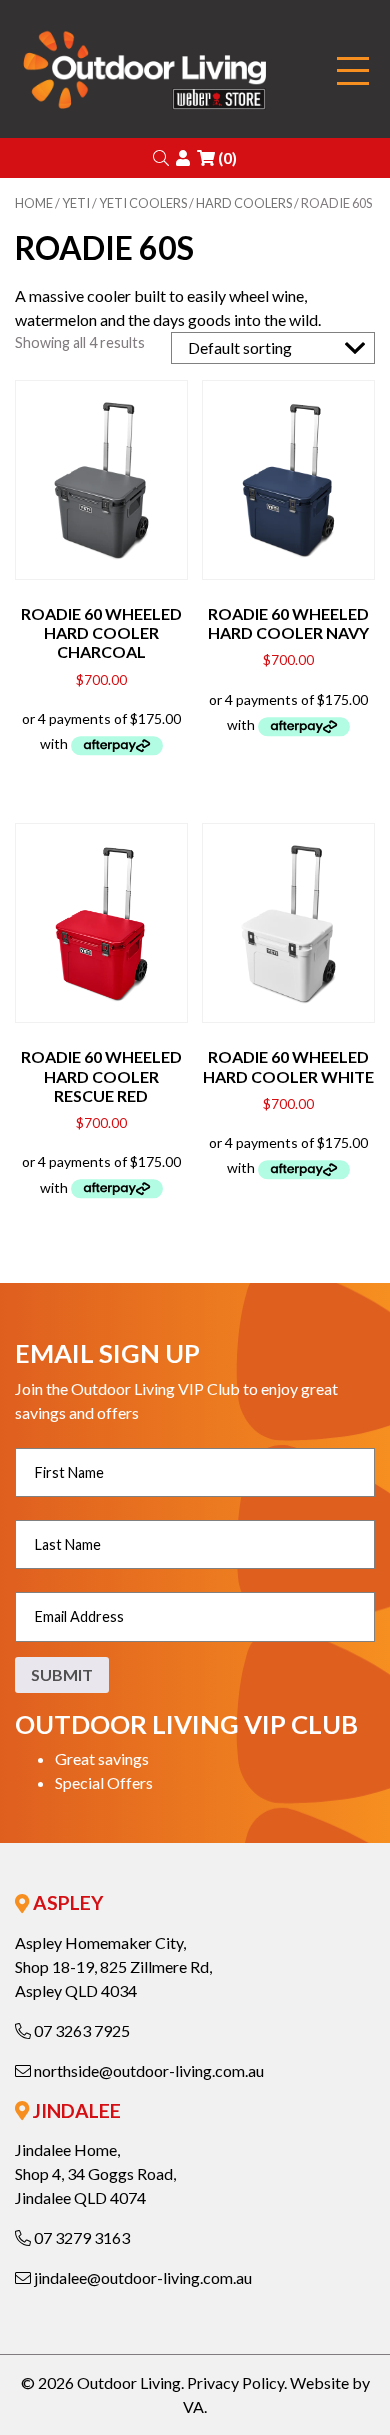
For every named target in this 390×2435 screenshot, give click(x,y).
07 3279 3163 (80, 2237)
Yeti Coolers (143, 203)
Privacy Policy (235, 2382)
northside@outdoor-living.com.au (147, 2070)
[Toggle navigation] (353, 71)
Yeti (76, 203)
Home (34, 203)
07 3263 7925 (80, 2030)
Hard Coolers (244, 203)
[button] (161, 157)
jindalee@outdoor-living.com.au (141, 2277)
